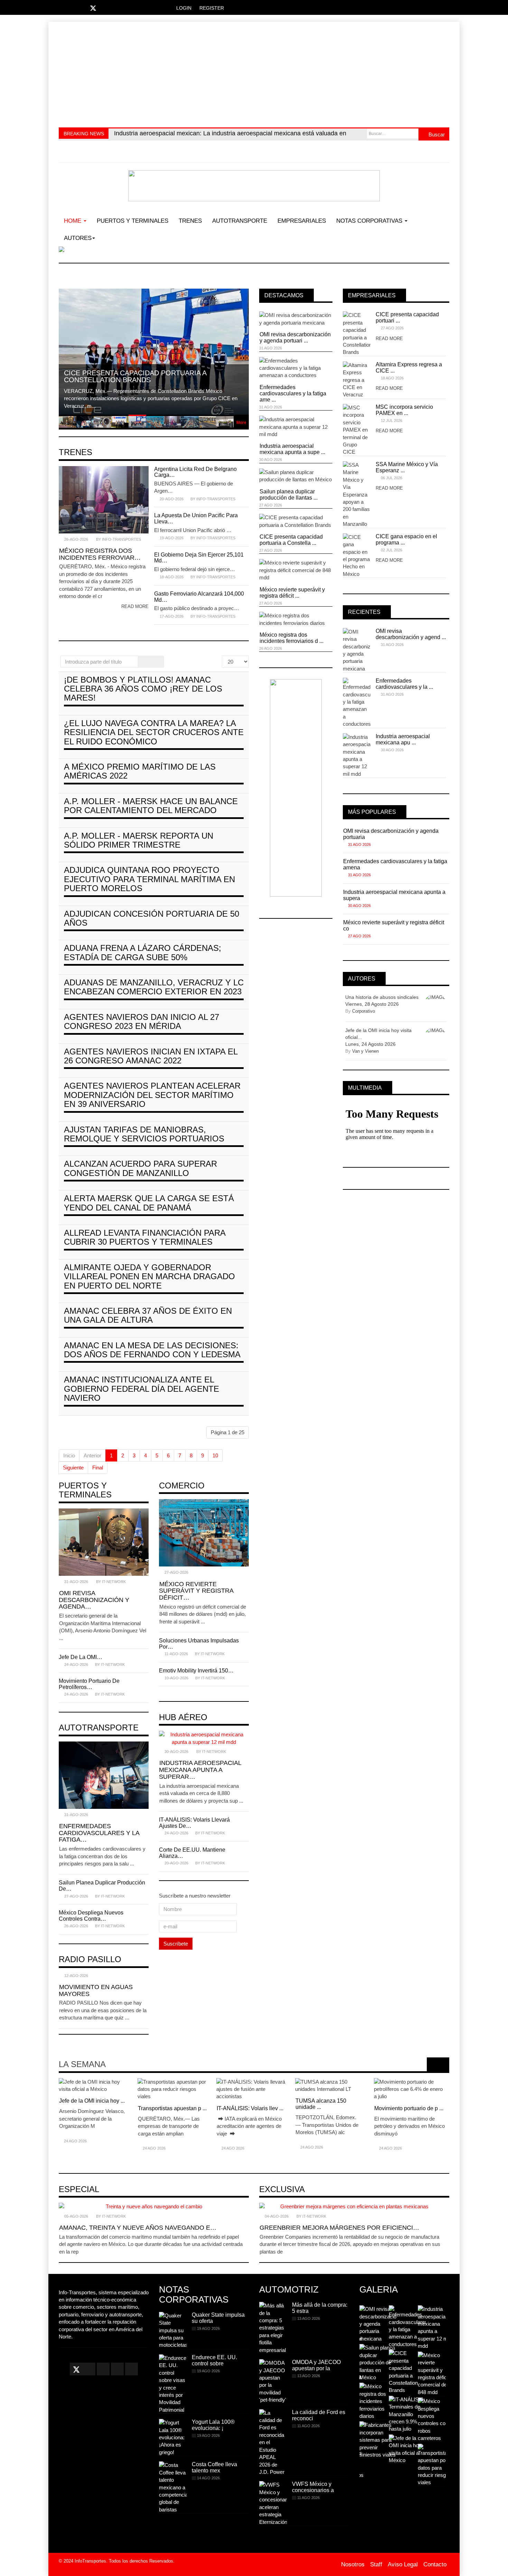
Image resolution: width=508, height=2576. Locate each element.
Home (73, 221)
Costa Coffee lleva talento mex (214, 2467)
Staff (376, 2564)
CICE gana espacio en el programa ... (406, 539)
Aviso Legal (403, 2564)
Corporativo (364, 1011)
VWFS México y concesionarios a (313, 2487)
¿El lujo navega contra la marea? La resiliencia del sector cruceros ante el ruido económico (154, 732)
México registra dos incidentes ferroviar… (100, 554)
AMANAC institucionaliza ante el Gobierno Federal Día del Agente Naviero (142, 1389)
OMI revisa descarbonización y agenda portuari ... (295, 337)
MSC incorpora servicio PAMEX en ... (404, 410)
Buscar (436, 134)
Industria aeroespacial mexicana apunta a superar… (200, 1770)
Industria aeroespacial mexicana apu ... (403, 739)
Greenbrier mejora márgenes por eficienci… (339, 2228)
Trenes (190, 221)
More (241, 423)
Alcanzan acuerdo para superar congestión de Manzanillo (140, 1168)
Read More (389, 339)
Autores (78, 238)
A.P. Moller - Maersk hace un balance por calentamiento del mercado (151, 806)
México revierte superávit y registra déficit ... (292, 593)
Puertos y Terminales (133, 221)
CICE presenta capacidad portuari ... (407, 317)
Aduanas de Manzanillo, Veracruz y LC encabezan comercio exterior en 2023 (154, 987)
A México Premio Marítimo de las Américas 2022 (140, 771)
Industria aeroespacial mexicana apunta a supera (394, 895)
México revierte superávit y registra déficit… (196, 1591)
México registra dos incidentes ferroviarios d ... (291, 638)
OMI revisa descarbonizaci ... (131, 2101)
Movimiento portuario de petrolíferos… (89, 1684)
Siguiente (73, 1468)
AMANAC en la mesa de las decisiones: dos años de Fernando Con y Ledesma (152, 1350)
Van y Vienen (365, 1051)
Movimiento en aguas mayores (96, 1990)
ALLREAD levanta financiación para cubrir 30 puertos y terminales (145, 1237)
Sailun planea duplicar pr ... (366, 2108)
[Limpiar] (158, 662)
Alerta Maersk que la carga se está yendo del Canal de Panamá (149, 1203)
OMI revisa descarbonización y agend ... (411, 634)
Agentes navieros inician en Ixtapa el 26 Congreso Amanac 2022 (151, 1056)
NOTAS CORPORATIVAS (370, 221)
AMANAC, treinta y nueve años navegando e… (138, 2228)
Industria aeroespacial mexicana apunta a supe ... (292, 449)
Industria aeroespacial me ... (288, 2108)
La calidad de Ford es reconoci (319, 2415)
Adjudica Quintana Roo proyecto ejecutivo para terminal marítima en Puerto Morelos (149, 879)
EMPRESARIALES (302, 221)
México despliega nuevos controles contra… (91, 1916)
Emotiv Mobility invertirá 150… (196, 1671)
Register (212, 8)
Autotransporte (240, 221)
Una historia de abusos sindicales (382, 997)
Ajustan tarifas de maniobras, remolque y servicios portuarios (144, 1134)
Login (184, 8)
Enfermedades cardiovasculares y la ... (404, 684)
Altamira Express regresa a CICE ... (409, 368)
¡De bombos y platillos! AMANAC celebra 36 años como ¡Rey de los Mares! (143, 689)
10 (215, 1455)
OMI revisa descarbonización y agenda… (94, 1600)
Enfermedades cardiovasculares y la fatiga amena (395, 864)
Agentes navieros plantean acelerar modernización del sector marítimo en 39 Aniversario (152, 1095)
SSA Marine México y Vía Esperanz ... (407, 467)
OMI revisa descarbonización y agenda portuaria (391, 834)
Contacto (435, 2564)
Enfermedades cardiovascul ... (209, 2111)
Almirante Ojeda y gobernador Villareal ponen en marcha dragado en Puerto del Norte (149, 1276)
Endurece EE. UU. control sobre (214, 2360)
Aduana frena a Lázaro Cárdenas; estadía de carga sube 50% (143, 952)
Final (98, 1468)
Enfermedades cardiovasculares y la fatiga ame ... (293, 393)
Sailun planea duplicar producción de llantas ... (289, 495)
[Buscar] (145, 662)
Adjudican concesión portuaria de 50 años (152, 918)
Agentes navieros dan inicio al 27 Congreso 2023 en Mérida (142, 1021)
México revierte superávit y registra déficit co (394, 925)
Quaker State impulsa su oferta (218, 2318)
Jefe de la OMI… (81, 1657)
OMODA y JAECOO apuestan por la (316, 2365)
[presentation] (434, 2064)
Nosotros (353, 2564)
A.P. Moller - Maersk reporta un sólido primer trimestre (139, 840)
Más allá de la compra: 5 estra (320, 2308)
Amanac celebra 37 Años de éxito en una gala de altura (148, 1315)
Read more (135, 606)
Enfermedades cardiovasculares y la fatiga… (99, 1833)
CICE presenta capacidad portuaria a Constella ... (291, 540)
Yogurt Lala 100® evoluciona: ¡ (213, 2425)
